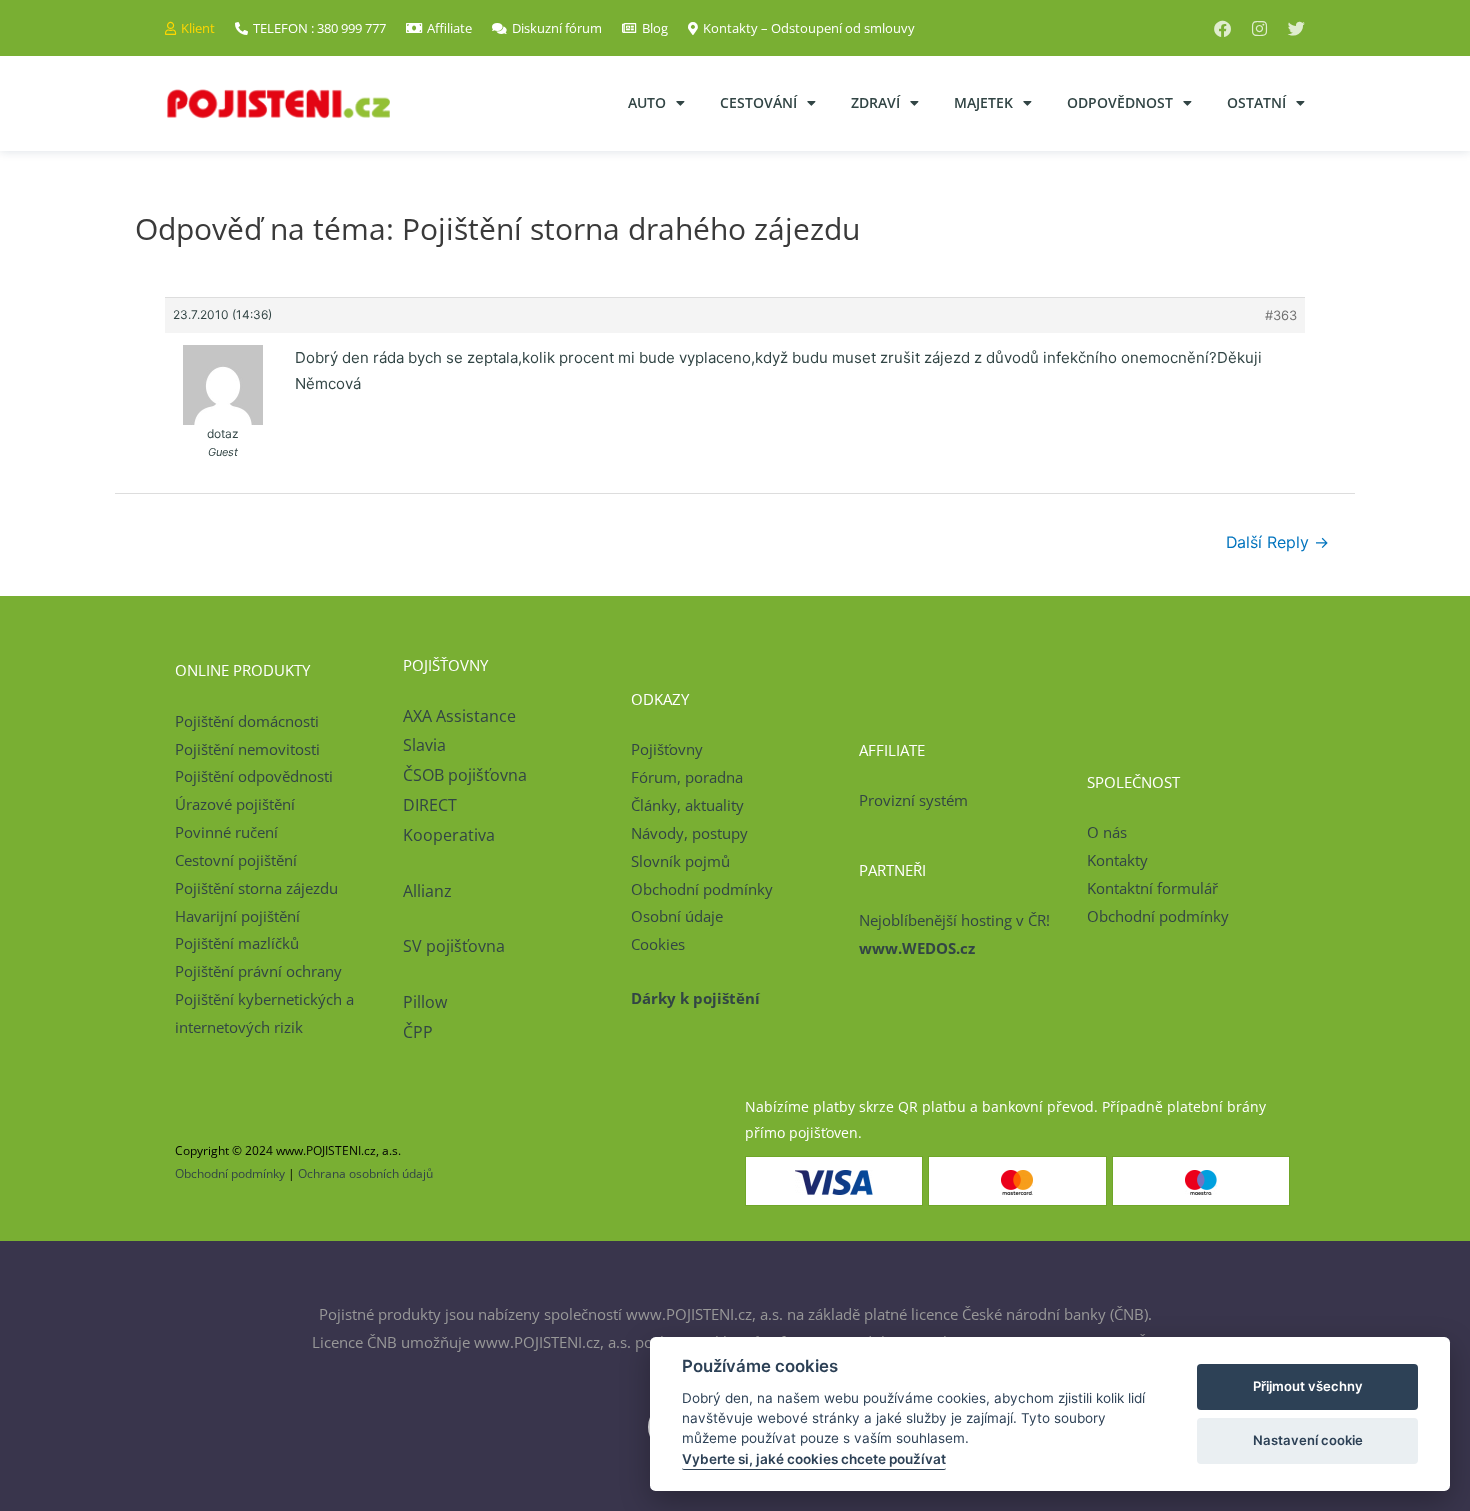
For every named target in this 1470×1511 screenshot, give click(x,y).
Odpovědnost (1120, 102)
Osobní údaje (677, 916)
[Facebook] (1222, 28)
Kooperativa (449, 835)
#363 (1281, 315)
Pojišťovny (667, 749)
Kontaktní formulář (1152, 888)
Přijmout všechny (1308, 1386)
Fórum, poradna (687, 777)
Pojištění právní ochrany (258, 971)
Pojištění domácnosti (247, 721)
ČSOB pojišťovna (465, 775)
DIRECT (430, 805)
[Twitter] (1296, 28)
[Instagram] (1259, 28)
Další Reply (1277, 542)
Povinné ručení (226, 832)
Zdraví (875, 102)
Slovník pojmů (680, 861)
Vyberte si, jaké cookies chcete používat (814, 1459)
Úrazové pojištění (235, 804)
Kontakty (1117, 860)
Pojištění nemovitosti (247, 749)
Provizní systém (913, 800)
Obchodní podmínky (702, 889)
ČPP (418, 1032)
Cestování (758, 102)
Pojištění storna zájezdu (256, 888)
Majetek (983, 102)
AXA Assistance (461, 716)
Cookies (658, 944)
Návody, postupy (689, 833)
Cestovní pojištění (236, 860)
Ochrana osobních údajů (365, 1173)
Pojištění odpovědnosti (254, 776)
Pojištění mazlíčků (237, 943)
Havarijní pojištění (237, 916)
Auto (647, 102)
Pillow (425, 1002)
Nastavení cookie (1308, 1440)
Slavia (424, 745)
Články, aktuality (687, 805)
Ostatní (1256, 102)
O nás (1107, 832)
